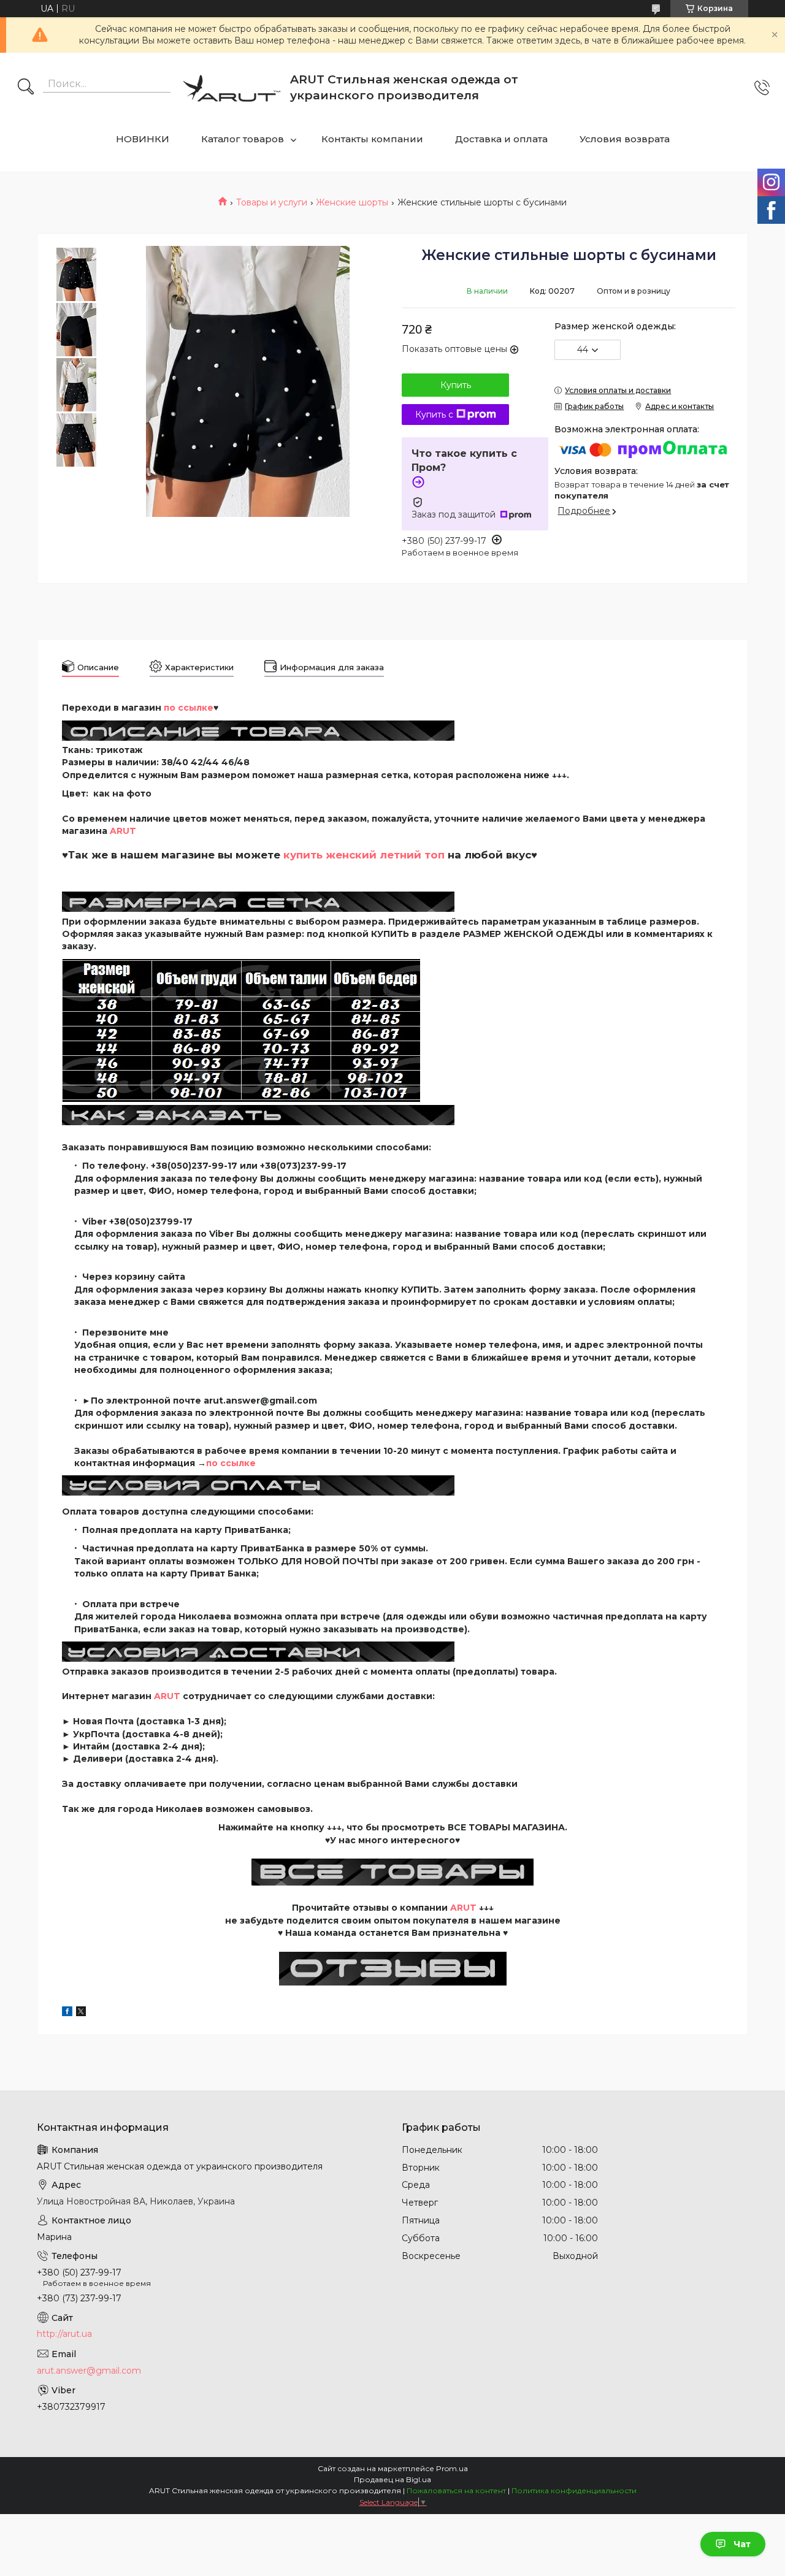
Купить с (434, 415)
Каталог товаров (243, 139)
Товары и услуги (272, 202)
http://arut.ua (64, 2334)
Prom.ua (452, 2468)
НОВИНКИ (143, 139)
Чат (742, 2544)
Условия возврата (625, 139)
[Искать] (26, 88)
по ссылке (231, 1463)
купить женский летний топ (364, 855)
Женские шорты (352, 202)
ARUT (123, 831)
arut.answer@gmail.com (89, 2371)
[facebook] (67, 2013)
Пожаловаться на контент (456, 2490)
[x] (81, 2013)
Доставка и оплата (501, 139)
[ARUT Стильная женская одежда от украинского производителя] (232, 88)
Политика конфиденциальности (574, 2490)
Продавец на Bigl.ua (392, 2479)
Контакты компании (372, 139)
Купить (456, 385)
